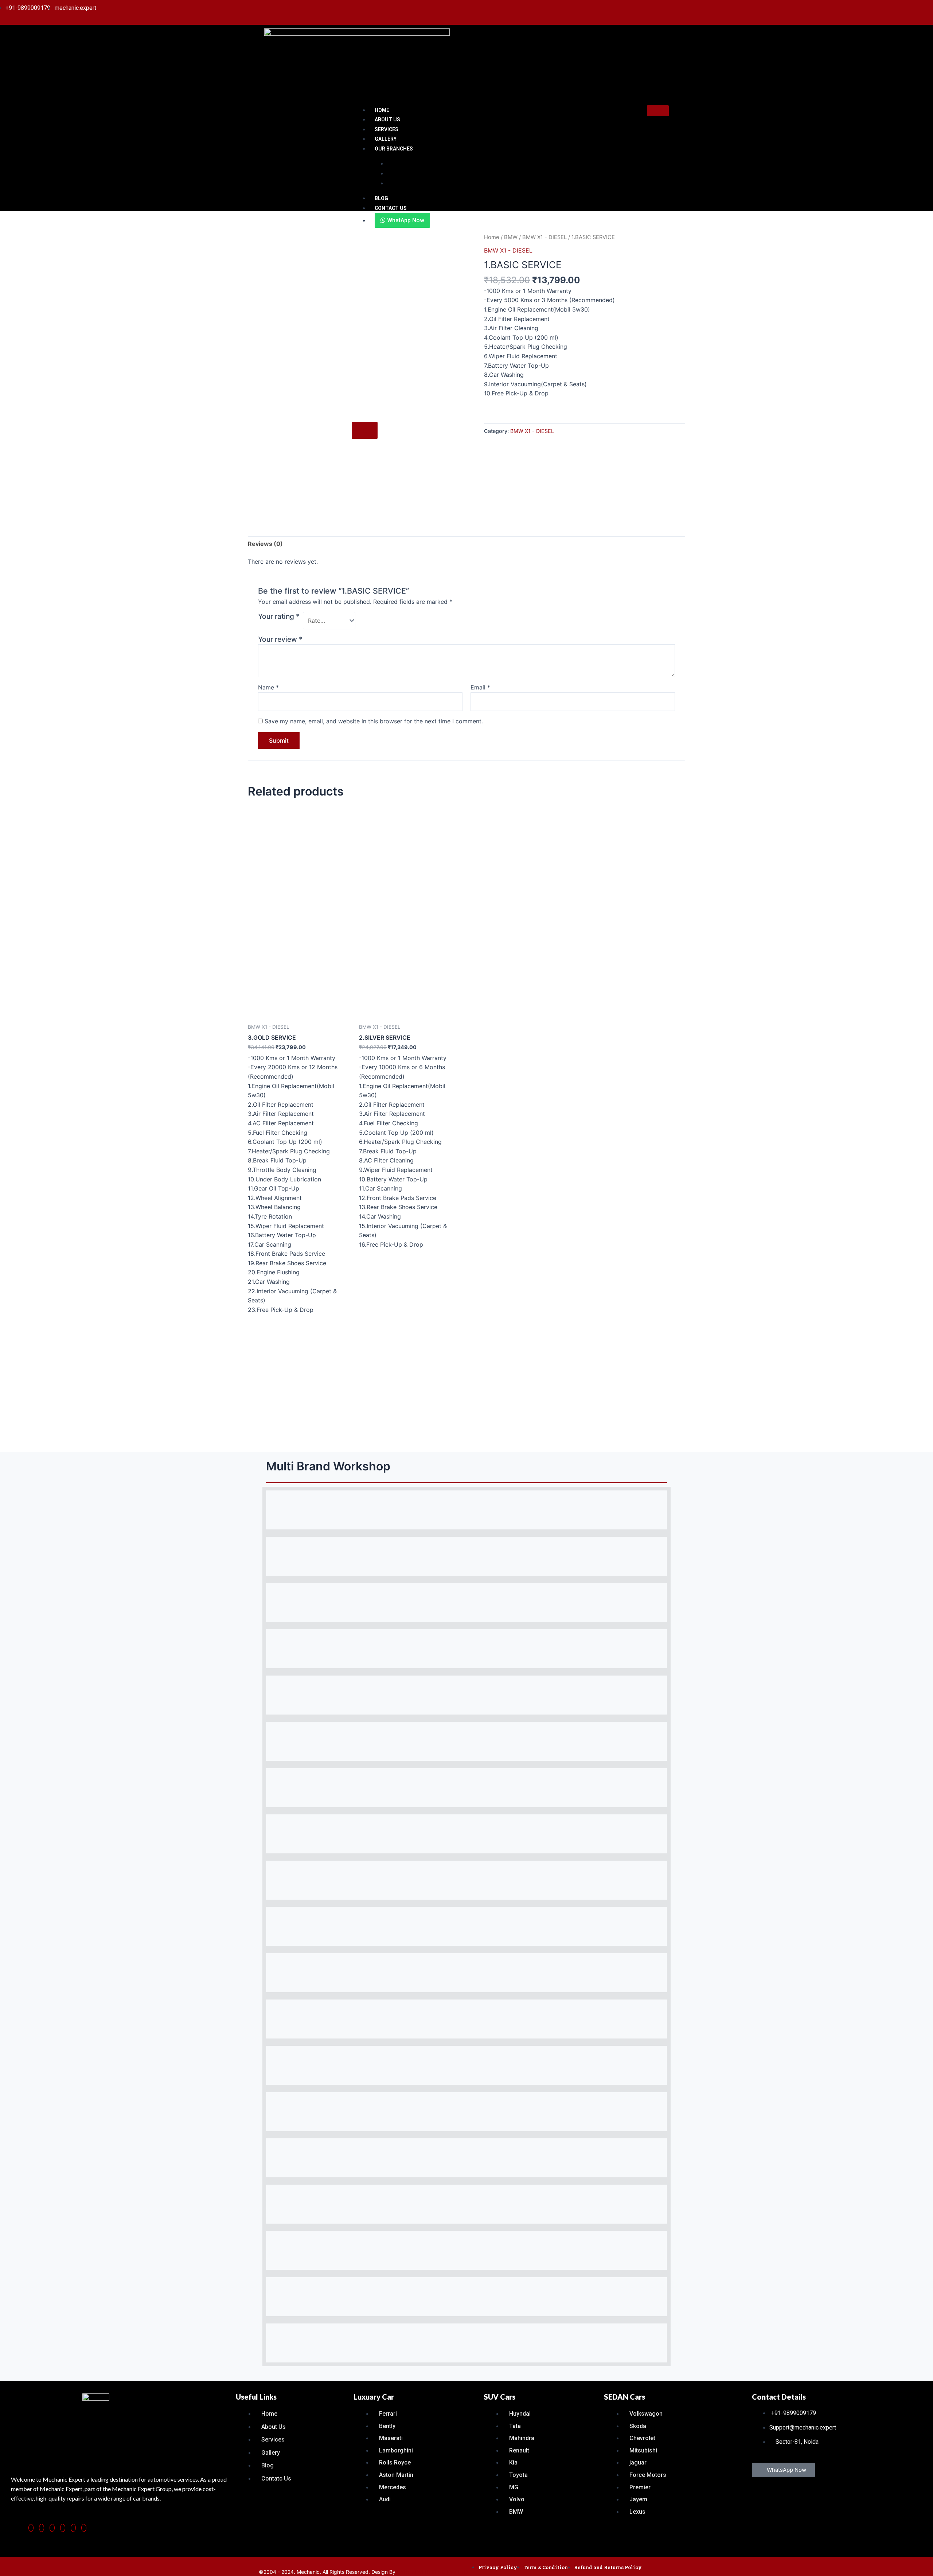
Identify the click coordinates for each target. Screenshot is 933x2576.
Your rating (279, 616)
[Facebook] (31, 2528)
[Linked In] (915, 8)
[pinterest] (42, 2528)
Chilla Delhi (400, 183)
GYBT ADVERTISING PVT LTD (432, 2572)
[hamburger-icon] (658, 111)
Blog (381, 198)
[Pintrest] (898, 8)
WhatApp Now (405, 220)
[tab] (265, 544)
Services (387, 129)
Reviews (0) (265, 544)
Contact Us (391, 208)
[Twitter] (84, 2528)
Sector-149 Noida (408, 173)
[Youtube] (923, 8)
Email (480, 687)
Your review (280, 639)
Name (268, 687)
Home (382, 110)
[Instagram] (52, 2528)
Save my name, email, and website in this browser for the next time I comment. (374, 721)
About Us (387, 120)
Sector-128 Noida (408, 164)
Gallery (386, 139)
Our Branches (394, 149)
